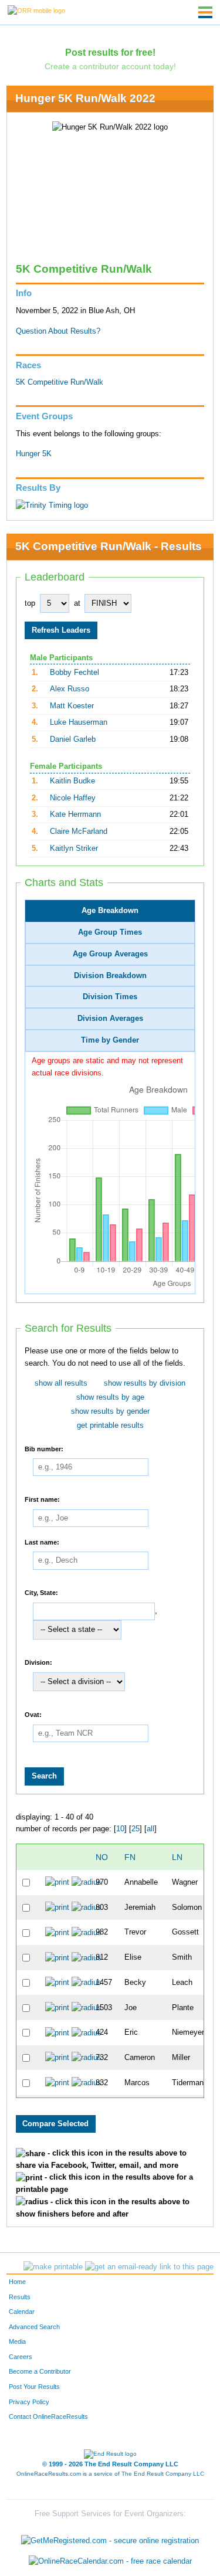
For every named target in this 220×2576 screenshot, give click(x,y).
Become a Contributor (40, 2371)
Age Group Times (110, 932)
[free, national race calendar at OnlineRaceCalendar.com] (110, 2562)
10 (120, 1829)
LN (177, 1857)
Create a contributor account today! (110, 66)
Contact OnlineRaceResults (48, 2417)
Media (17, 2341)
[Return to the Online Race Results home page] (36, 10)
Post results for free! (110, 52)
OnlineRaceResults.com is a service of (110, 2474)
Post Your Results (34, 2387)
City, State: (41, 1593)
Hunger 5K (34, 454)
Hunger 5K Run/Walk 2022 (85, 98)
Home (17, 2282)
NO (102, 1857)
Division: (38, 1662)
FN (130, 1857)
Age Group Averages (110, 954)
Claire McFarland (79, 831)
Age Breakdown (110, 911)
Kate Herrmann (75, 814)
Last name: (42, 1542)
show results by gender (110, 1411)
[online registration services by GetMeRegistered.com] (110, 2538)
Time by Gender (110, 1040)
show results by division (145, 1383)
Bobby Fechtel (75, 673)
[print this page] (53, 2267)
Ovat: (33, 1715)
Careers (21, 2357)
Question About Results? (58, 331)
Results (20, 2297)
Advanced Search (34, 2327)
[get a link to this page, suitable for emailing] (149, 2267)
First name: (42, 1499)
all (150, 1829)
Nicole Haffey (73, 798)
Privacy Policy (29, 2402)
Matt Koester (72, 706)
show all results (61, 1383)
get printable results (110, 1426)
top (30, 603)
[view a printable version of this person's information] (57, 1882)
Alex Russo (70, 689)
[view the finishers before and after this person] (87, 1882)
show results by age (110, 1397)
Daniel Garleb (73, 739)
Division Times (110, 997)
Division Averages (110, 1019)
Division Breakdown (110, 976)
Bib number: (44, 1448)
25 (136, 1829)
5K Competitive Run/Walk (60, 382)
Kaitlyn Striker (74, 849)
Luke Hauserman (79, 722)
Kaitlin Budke (72, 781)
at (77, 603)
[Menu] (205, 12)
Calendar (22, 2312)
